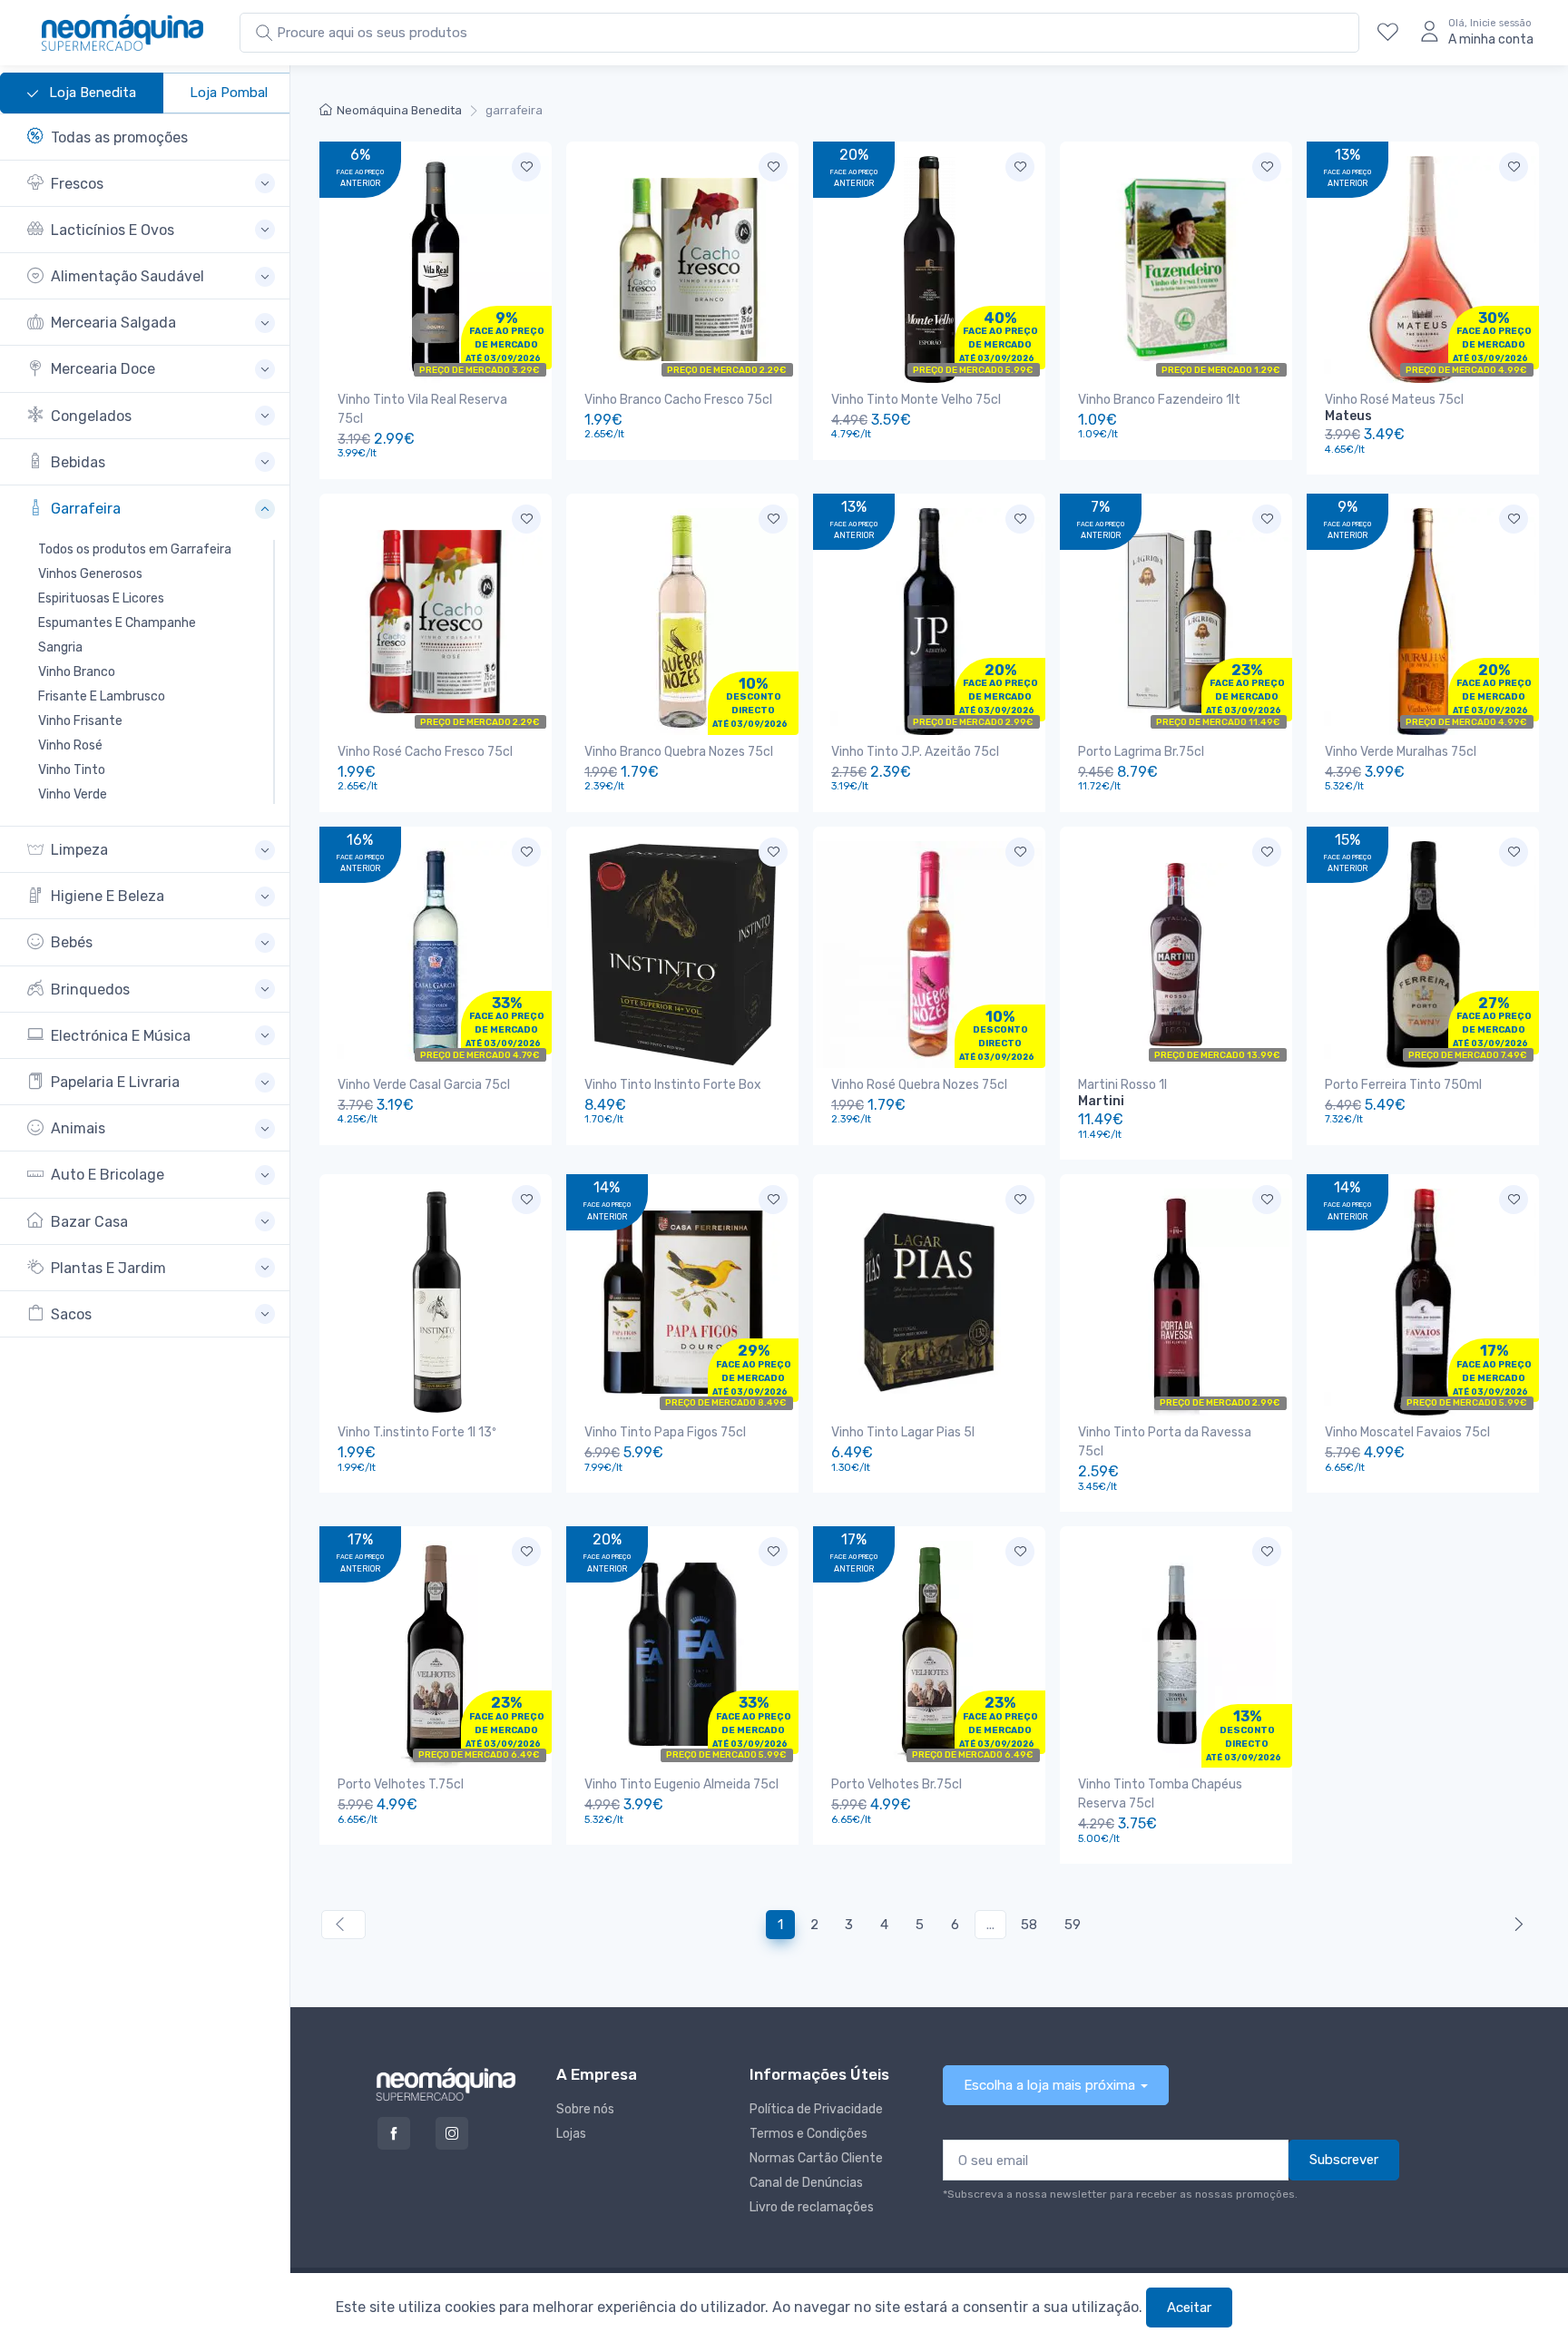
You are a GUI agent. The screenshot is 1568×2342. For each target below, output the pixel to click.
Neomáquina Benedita (399, 110)
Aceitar (1189, 2308)
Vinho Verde (73, 794)
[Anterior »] (1515, 1925)
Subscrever (1344, 2160)
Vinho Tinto (72, 770)
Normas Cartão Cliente (816, 2158)
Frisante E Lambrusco (102, 696)
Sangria (60, 647)
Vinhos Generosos (90, 574)
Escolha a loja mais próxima (1049, 2085)
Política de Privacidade (816, 2109)
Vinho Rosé (70, 745)
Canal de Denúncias (806, 2183)
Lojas (571, 2134)
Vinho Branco (77, 672)
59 (1073, 1925)
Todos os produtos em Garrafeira (135, 549)
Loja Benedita (91, 93)
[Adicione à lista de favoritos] (526, 167)
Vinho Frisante (80, 721)
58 (1029, 1925)
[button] (151, 184)
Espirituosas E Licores (101, 598)
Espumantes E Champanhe (117, 623)
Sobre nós (585, 2109)
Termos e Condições (808, 2134)
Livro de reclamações (812, 2207)
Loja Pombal (229, 93)
